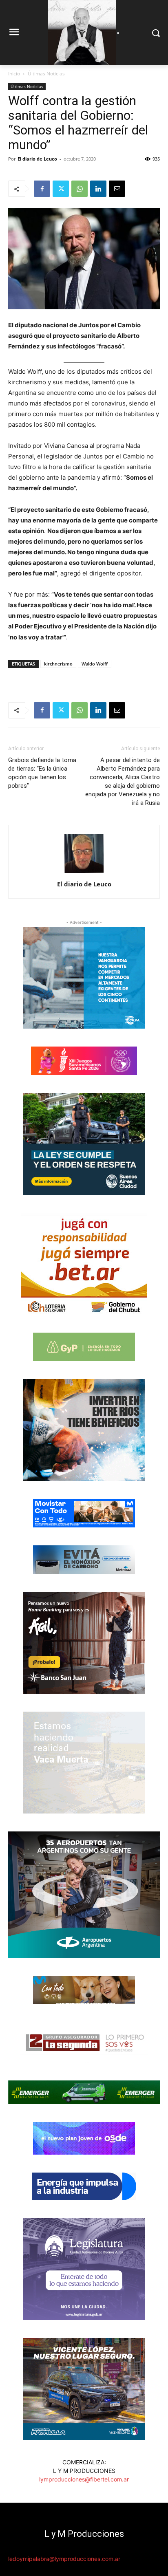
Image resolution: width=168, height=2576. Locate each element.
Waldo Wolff (95, 664)
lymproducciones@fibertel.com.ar (84, 2479)
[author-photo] (84, 873)
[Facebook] (42, 189)
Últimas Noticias (46, 74)
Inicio (14, 74)
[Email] (117, 189)
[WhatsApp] (80, 189)
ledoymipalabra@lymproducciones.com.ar (64, 2559)
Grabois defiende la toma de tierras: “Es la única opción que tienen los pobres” (42, 773)
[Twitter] (61, 189)
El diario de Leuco (37, 159)
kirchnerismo (58, 664)
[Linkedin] (98, 189)
